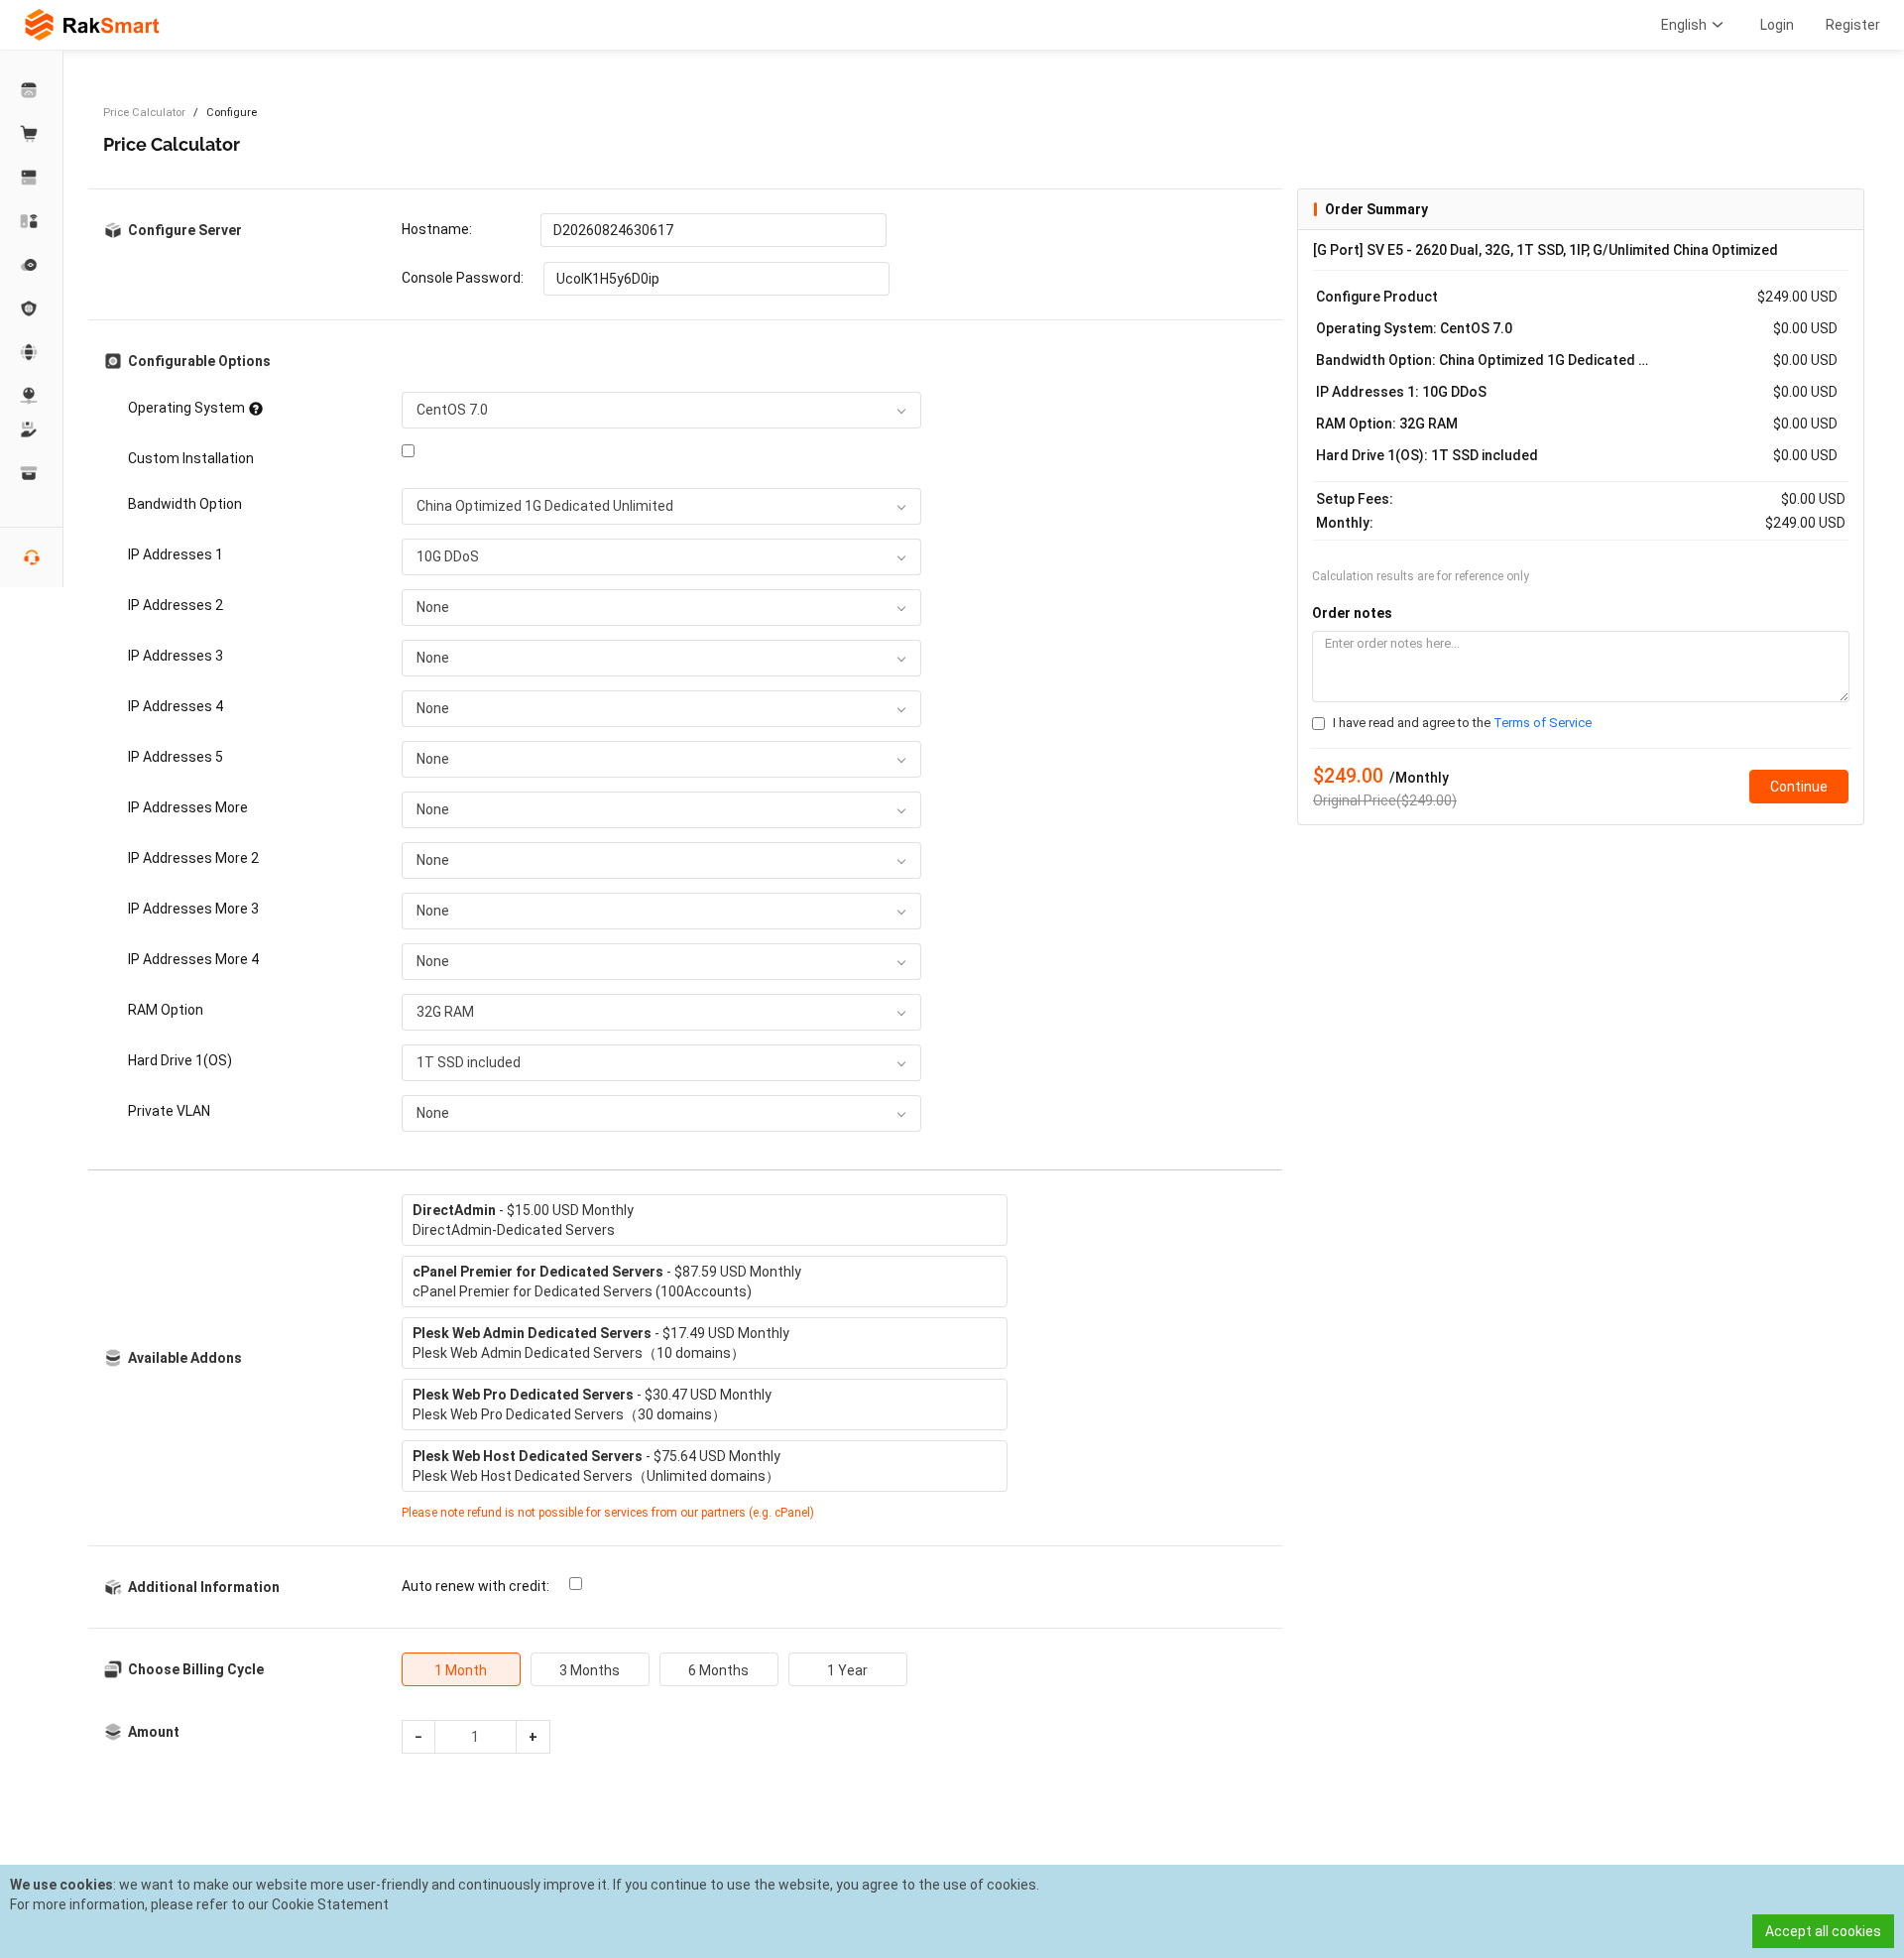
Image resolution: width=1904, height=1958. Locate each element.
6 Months (718, 1670)
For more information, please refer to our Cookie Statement (199, 1904)
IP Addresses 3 (176, 656)
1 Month (461, 1670)
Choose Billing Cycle (196, 1669)
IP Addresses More (188, 807)
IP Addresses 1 (176, 554)
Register (1853, 25)
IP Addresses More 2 (193, 858)
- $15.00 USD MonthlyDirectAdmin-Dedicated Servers (523, 1220)
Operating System (186, 408)
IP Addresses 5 (176, 757)
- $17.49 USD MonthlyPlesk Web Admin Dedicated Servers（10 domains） (601, 1343)
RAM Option (166, 1010)
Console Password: (463, 278)
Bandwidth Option (185, 504)
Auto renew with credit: (476, 1586)
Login (1777, 25)
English (1684, 25)
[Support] (32, 429)
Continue (1799, 787)
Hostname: (437, 229)
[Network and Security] (32, 396)
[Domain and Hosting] (32, 352)
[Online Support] (32, 557)
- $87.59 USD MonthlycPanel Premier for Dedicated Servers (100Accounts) (607, 1282)
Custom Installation (191, 458)
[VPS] (32, 265)
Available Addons (185, 1358)
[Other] (32, 308)
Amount (154, 1732)
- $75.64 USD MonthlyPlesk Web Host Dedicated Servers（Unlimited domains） (596, 1466)
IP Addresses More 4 (193, 959)
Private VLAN (169, 1111)
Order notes (1352, 613)
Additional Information (204, 1587)
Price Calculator (144, 113)
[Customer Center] (32, 90)
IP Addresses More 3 (193, 909)
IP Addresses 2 (176, 605)
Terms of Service (1543, 723)
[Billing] (32, 473)
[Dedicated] (32, 178)
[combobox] (661, 410)
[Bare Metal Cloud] (32, 221)
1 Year (847, 1670)
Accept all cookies (1823, 1931)
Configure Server (185, 230)
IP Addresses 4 (176, 706)
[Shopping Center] (32, 134)
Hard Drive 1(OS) (180, 1060)
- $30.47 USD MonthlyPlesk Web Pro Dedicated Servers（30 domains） (592, 1405)
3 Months (590, 1670)
